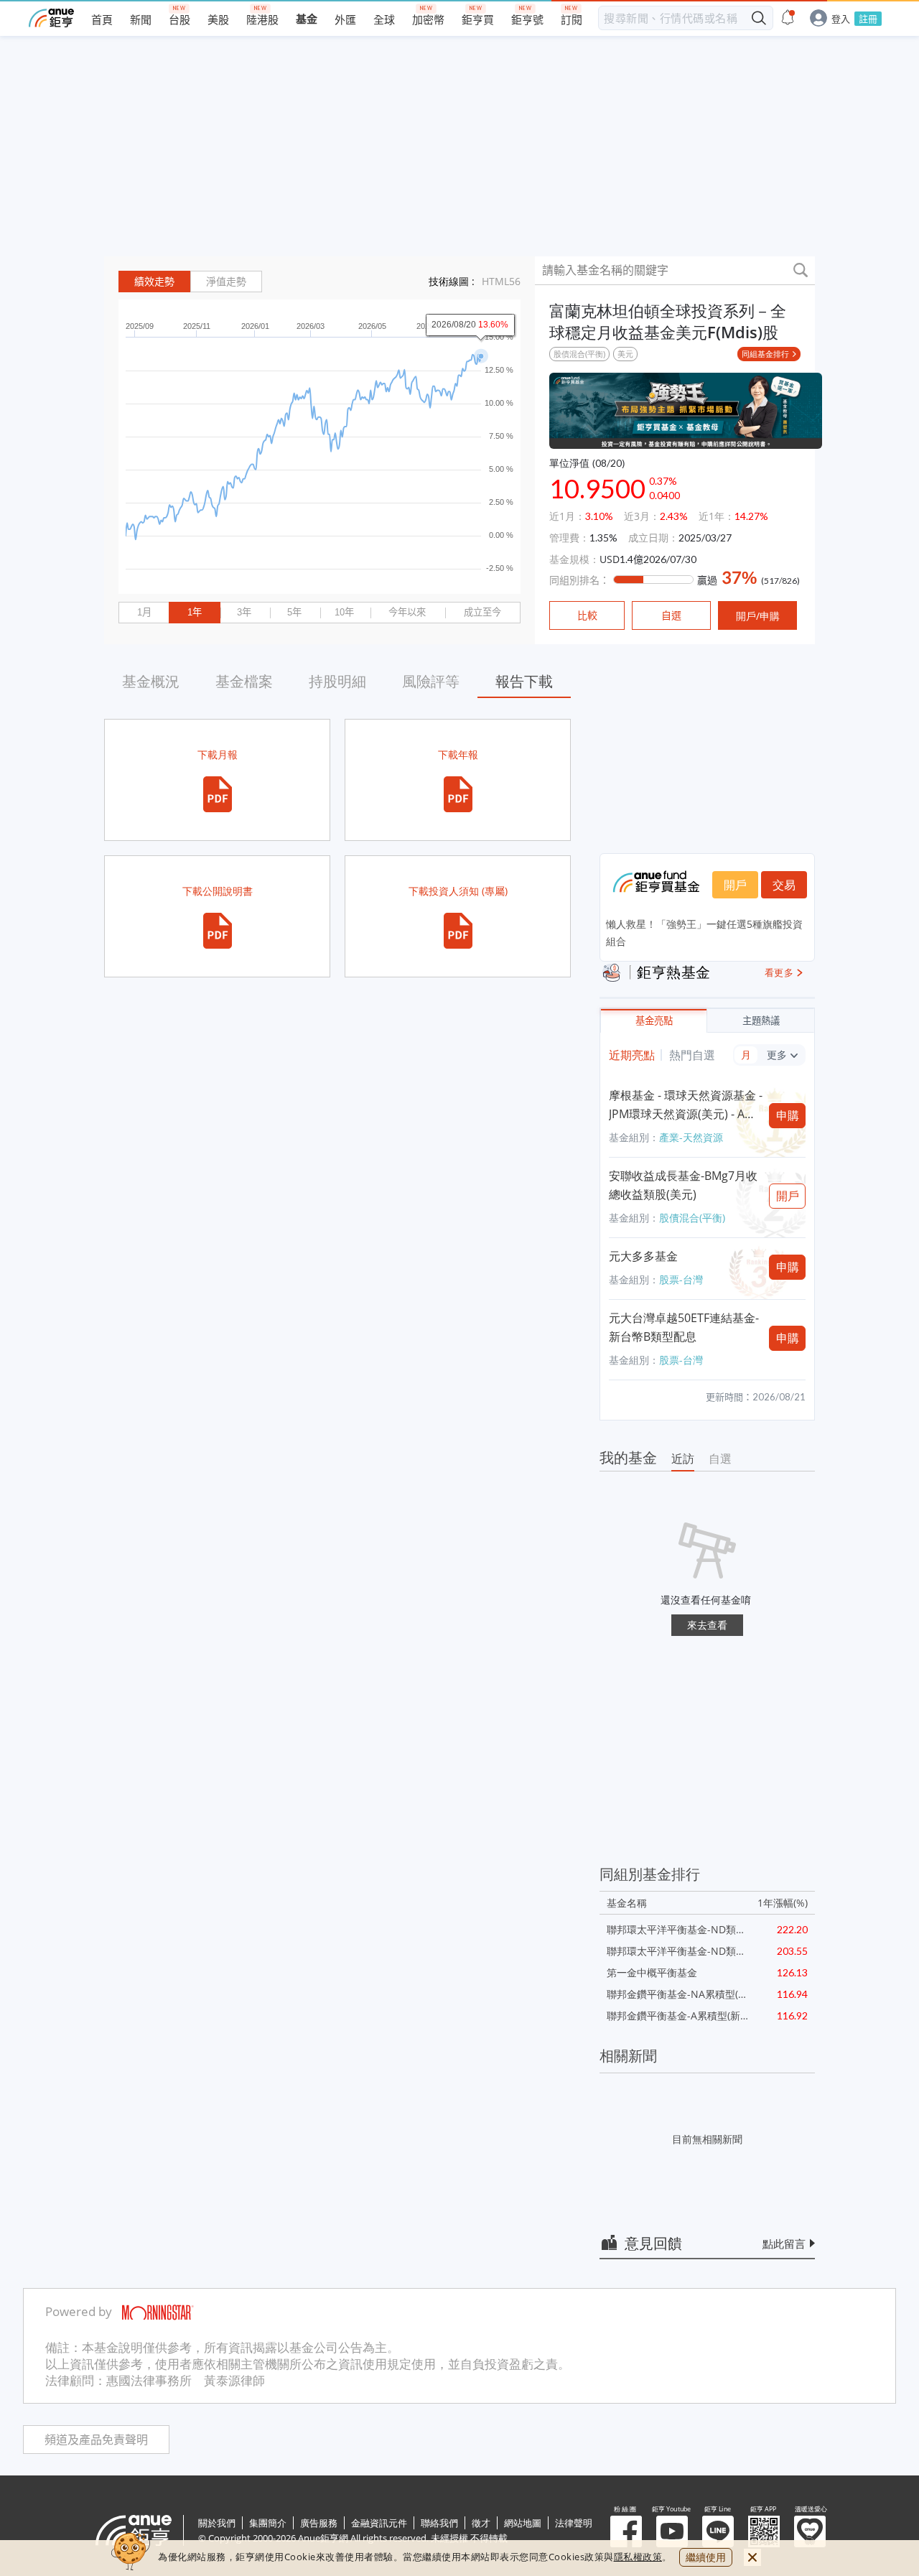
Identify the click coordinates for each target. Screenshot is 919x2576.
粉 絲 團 (626, 2531)
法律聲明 (574, 2523)
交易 (784, 885)
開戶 (735, 885)
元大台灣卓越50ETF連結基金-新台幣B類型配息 (684, 1327)
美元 (625, 354)
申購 (788, 1115)
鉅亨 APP (764, 2531)
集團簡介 (268, 2523)
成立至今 (482, 612)
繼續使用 (706, 2557)
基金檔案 (244, 681)
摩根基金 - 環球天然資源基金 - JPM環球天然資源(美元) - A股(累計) (686, 1105)
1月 (144, 612)
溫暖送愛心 (810, 2531)
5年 (294, 612)
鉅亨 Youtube (672, 2531)
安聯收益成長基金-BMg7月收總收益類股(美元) (683, 1185)
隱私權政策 (638, 2557)
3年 (244, 612)
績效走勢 (154, 282)
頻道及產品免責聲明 (96, 2440)
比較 (587, 615)
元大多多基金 (643, 1256)
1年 (195, 612)
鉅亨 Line (718, 2531)
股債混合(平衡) (579, 354)
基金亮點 (654, 1021)
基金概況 (151, 681)
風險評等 (431, 681)
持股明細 (337, 681)
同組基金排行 (765, 354)
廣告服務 (319, 2523)
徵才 (481, 2523)
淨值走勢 (226, 282)
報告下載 (524, 681)
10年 (344, 612)
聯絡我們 (439, 2523)
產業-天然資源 (691, 1137)
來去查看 (707, 1625)
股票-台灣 (681, 1279)
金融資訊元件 (379, 2523)
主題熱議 (761, 1021)
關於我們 (217, 2523)
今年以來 (407, 612)
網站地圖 (523, 2523)
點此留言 (784, 2243)
